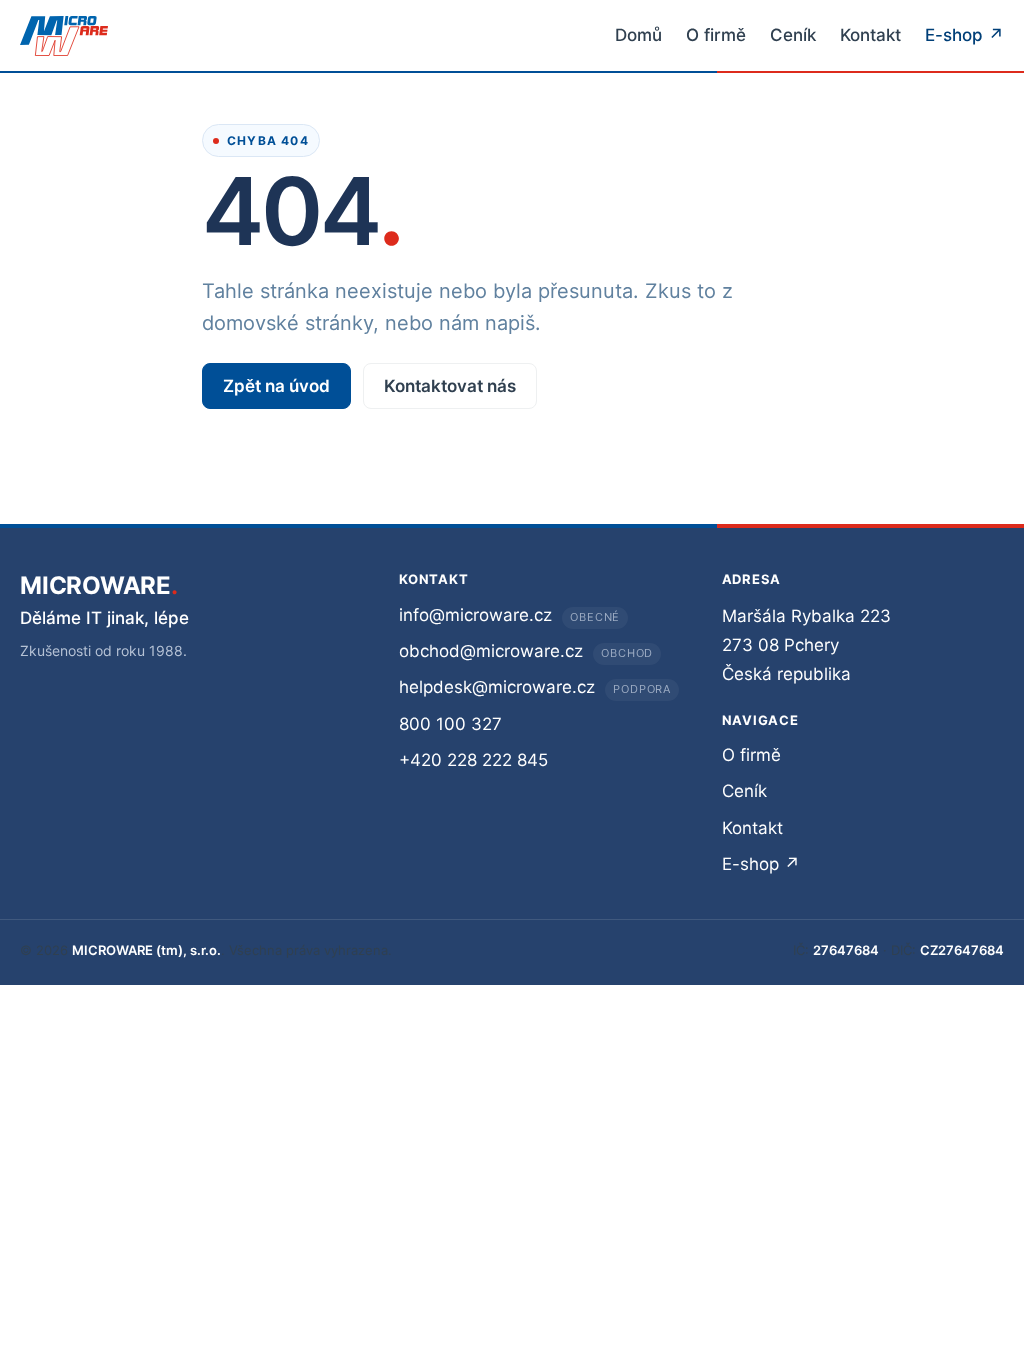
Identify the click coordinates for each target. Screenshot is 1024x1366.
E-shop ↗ (964, 35)
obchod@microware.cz (491, 651)
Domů (638, 35)
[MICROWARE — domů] (64, 36)
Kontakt (870, 35)
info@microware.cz (475, 615)
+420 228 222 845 (473, 760)
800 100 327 (450, 724)
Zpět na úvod (276, 386)
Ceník (793, 35)
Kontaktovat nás (450, 386)
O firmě (716, 35)
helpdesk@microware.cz (497, 687)
